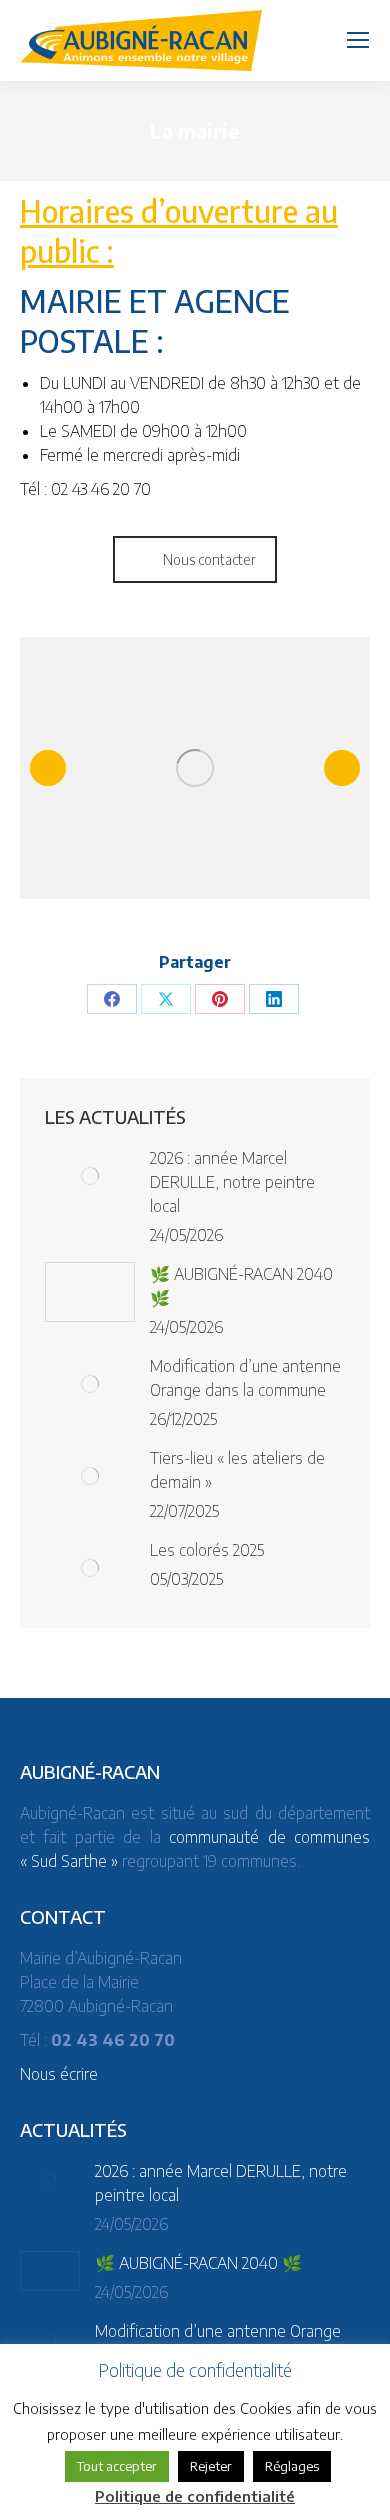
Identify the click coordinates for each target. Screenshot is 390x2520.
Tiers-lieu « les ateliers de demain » (237, 1470)
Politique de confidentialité (195, 2496)
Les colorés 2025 (207, 1550)
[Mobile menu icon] (358, 40)
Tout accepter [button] (117, 2466)
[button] (48, 768)
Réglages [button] (292, 2466)
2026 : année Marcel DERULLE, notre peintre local (232, 1182)
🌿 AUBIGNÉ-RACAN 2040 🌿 (241, 1286)
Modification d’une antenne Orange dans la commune (245, 1378)
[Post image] (90, 1176)
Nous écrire (59, 2074)
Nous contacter (209, 559)
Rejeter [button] (211, 2466)
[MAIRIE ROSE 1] (195, 768)
